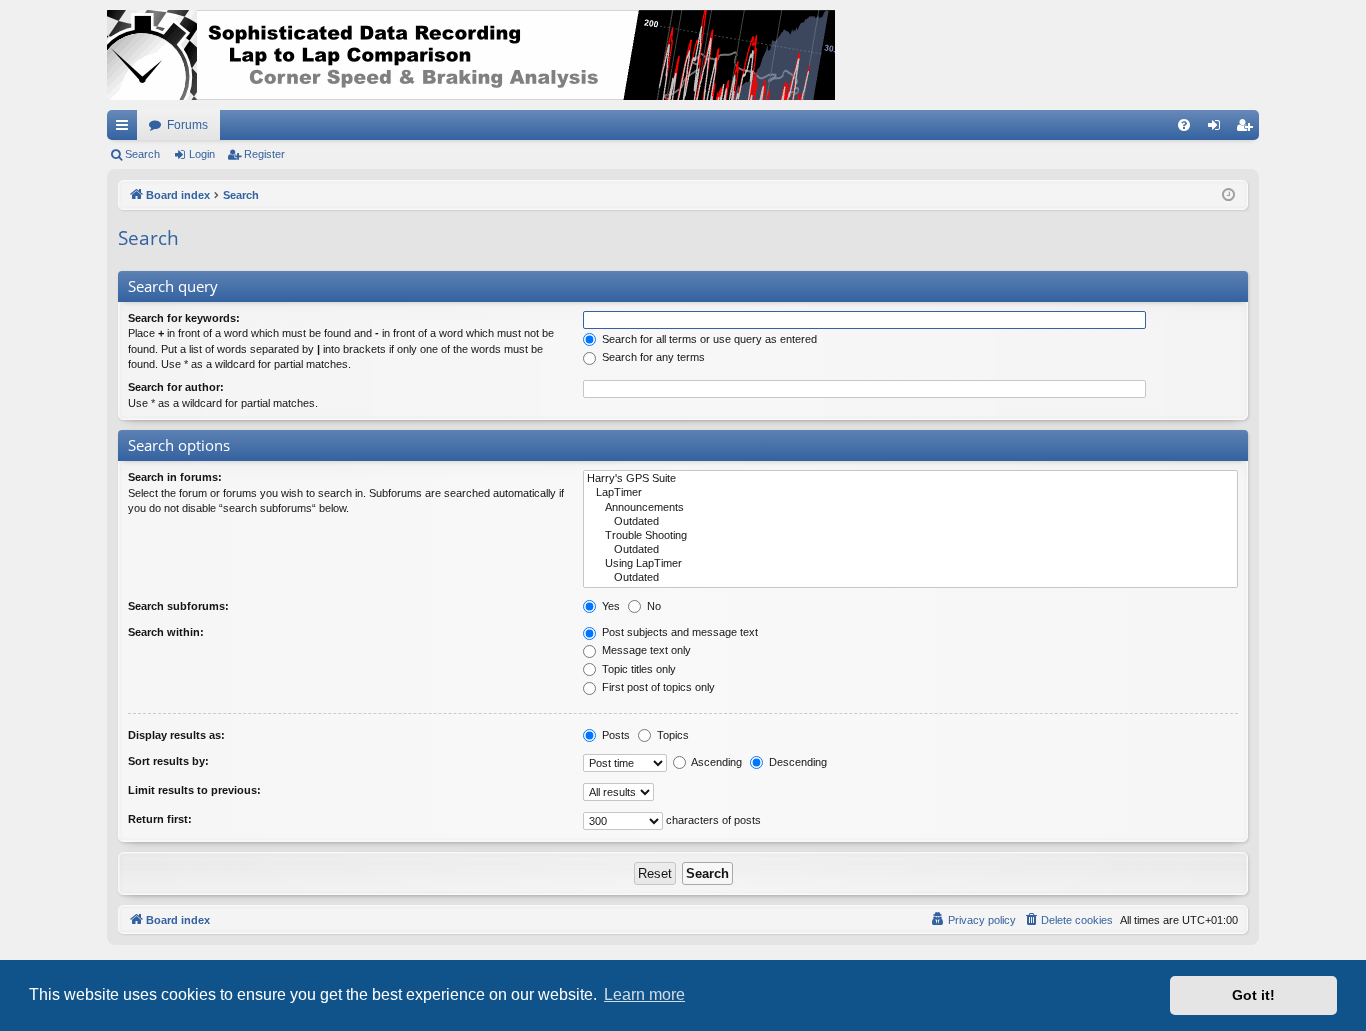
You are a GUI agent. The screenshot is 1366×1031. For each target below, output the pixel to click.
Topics (671, 735)
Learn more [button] (644, 994)
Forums (187, 125)
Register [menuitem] (1248, 129)
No (652, 606)
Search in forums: (175, 477)
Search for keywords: (184, 318)
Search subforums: (178, 606)
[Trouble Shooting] (910, 536)
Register (264, 154)
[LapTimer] (910, 493)
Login (202, 154)
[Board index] (471, 55)
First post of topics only (657, 687)
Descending (796, 762)
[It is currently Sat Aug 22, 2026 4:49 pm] (1228, 195)
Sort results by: (168, 761)
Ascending (715, 762)
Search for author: (176, 387)
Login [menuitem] (1218, 129)
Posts (614, 735)
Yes (609, 606)
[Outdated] (910, 522)
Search (142, 154)
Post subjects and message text (678, 632)
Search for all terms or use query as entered (708, 339)
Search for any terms (652, 357)
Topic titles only (637, 669)
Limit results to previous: (194, 790)
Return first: (160, 819)
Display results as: (176, 735)
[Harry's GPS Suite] (910, 479)
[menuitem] (1184, 125)
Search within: (166, 632)
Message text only (645, 650)
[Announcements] (910, 508)
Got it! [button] (1253, 995)
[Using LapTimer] (910, 564)
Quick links (126, 129)
